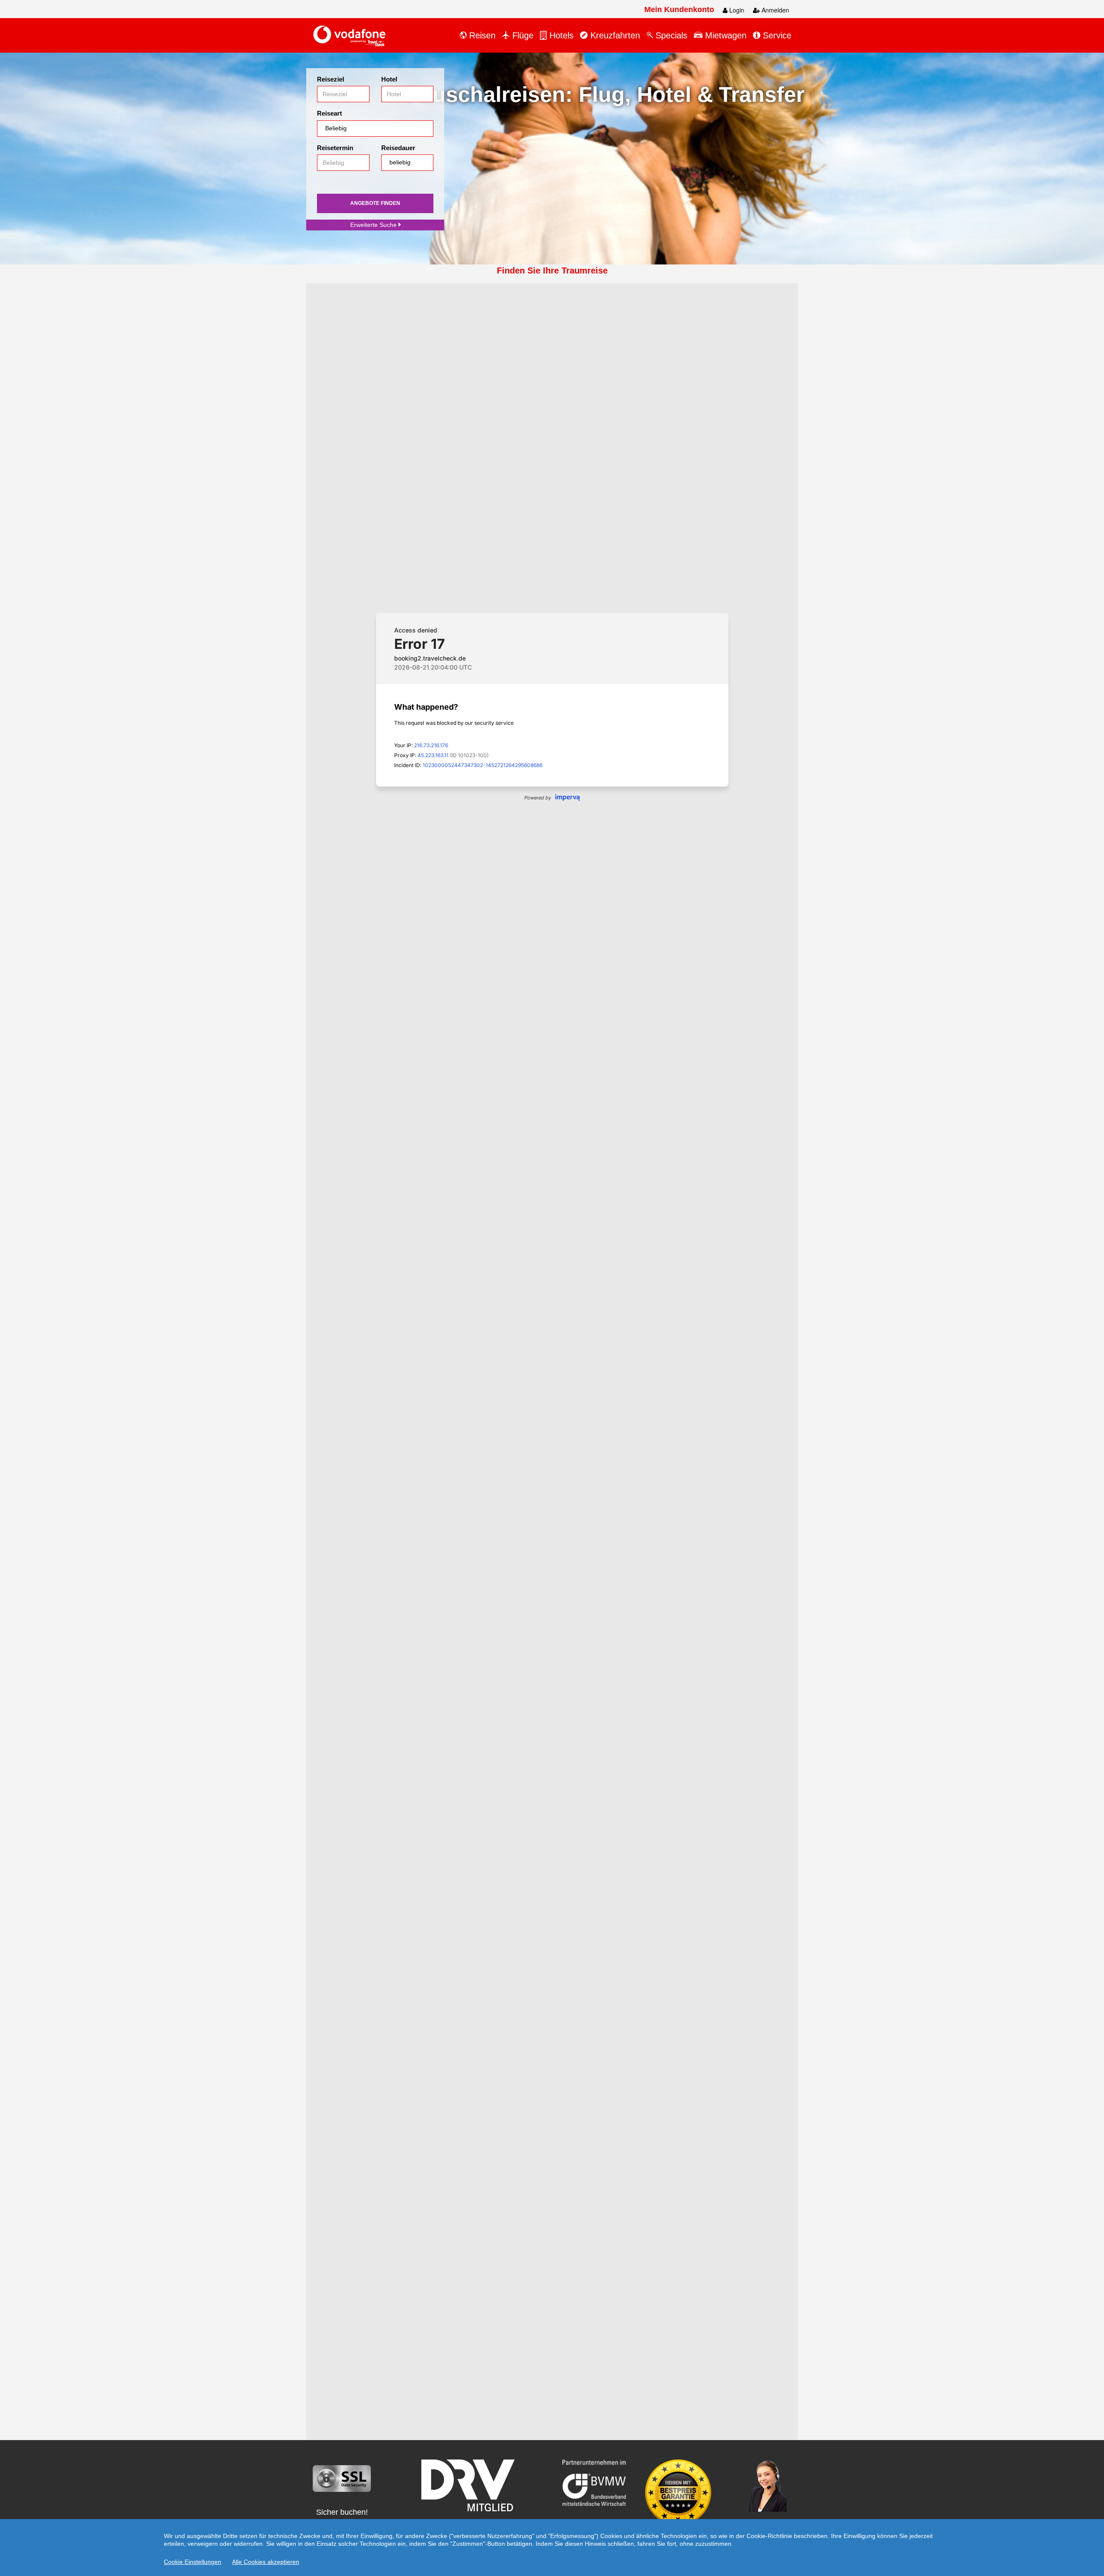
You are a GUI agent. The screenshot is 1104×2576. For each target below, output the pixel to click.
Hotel (389, 79)
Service (776, 35)
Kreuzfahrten (614, 35)
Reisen (481, 35)
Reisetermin (335, 148)
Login (736, 10)
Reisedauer (398, 148)
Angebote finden (375, 203)
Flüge (522, 35)
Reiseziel (331, 79)
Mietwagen (724, 35)
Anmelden (775, 10)
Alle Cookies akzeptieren (266, 2562)
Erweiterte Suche (374, 225)
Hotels (560, 35)
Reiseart (329, 113)
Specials (670, 35)
